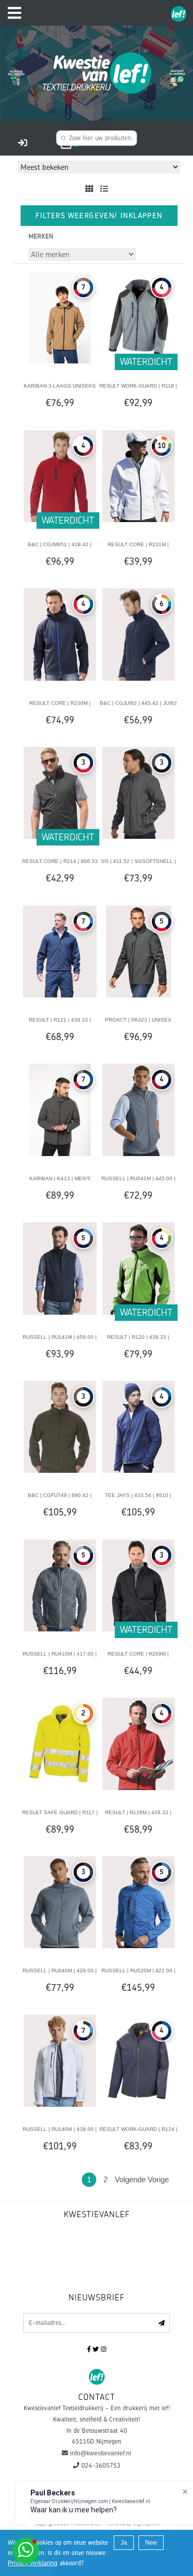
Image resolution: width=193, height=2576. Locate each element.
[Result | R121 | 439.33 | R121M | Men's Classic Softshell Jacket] (60, 951)
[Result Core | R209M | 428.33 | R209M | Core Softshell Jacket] (138, 1585)
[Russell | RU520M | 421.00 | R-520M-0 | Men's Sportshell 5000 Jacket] (138, 1902)
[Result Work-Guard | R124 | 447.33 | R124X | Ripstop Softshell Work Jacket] (138, 2060)
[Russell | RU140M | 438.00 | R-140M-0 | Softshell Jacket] (60, 2060)
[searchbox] (97, 138)
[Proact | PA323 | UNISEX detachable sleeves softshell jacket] (138, 951)
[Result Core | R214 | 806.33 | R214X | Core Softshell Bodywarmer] (60, 793)
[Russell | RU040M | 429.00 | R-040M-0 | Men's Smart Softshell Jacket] (60, 1902)
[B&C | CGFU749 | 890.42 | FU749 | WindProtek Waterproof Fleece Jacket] (60, 1427)
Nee (151, 2543)
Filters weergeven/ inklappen (99, 215)
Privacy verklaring (33, 2563)
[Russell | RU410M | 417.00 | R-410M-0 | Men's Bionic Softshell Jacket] (60, 1585)
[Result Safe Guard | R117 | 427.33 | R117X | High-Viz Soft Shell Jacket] (60, 1743)
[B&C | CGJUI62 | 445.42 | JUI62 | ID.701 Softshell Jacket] (138, 634)
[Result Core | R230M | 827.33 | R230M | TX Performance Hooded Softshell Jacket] (60, 634)
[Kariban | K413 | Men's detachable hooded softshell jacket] (60, 1109)
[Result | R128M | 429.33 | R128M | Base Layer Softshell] (138, 1743)
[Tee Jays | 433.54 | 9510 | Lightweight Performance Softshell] (138, 1427)
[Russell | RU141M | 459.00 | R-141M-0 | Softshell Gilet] (60, 1268)
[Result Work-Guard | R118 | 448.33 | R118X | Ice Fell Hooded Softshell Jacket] (138, 317)
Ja (124, 2543)
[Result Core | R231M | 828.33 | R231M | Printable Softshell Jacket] (138, 475)
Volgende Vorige (142, 2179)
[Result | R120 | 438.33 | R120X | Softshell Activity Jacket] (138, 1268)
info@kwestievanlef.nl (101, 2453)
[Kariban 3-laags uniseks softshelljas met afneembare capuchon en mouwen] (60, 317)
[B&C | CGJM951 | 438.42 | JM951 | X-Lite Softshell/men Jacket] (60, 475)
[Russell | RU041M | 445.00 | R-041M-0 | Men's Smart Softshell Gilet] (138, 1109)
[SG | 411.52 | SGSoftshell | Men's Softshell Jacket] (138, 793)
